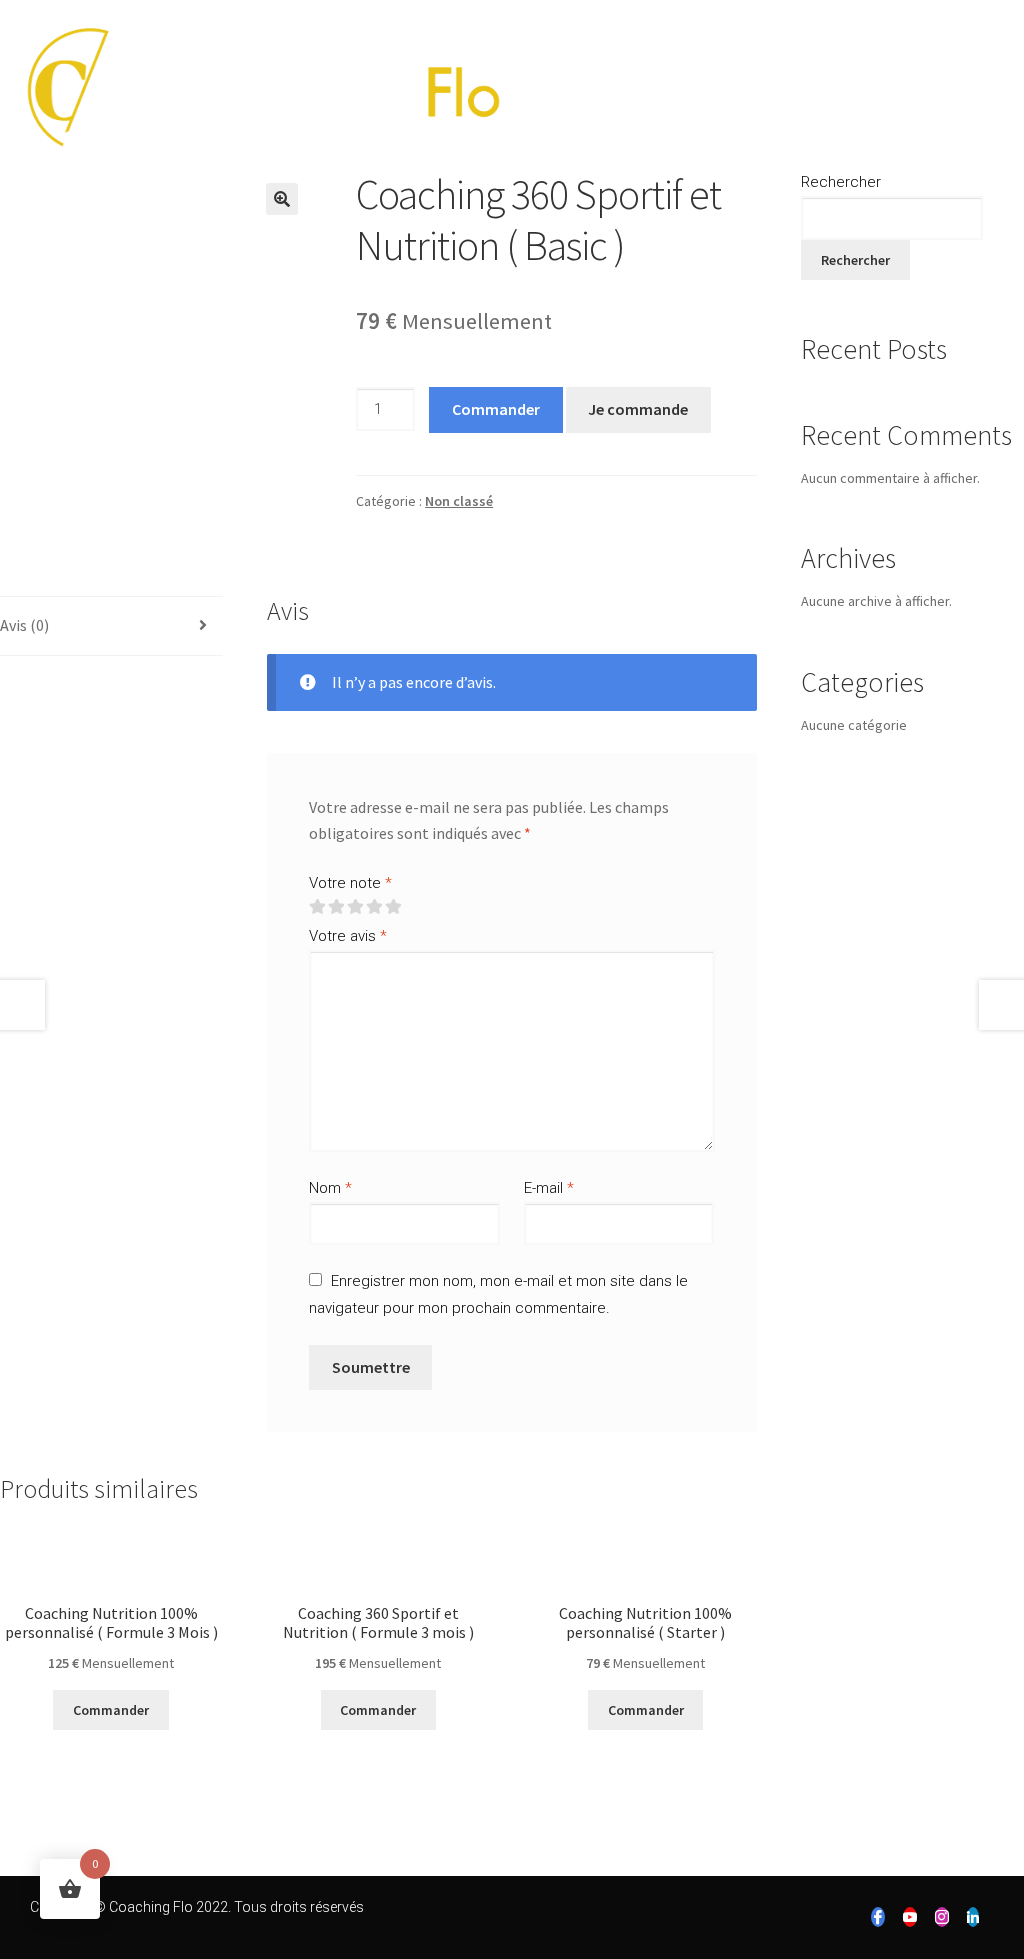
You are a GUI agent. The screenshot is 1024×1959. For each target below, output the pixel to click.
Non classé (459, 501)
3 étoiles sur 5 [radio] (355, 907)
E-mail (549, 1188)
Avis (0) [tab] (24, 625)
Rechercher (841, 182)
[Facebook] (878, 1917)
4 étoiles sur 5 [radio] (374, 907)
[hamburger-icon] (991, 94)
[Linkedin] (973, 1917)
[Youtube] (910, 1917)
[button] (282, 199)
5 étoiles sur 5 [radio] (393, 907)
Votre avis (348, 936)
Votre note (350, 883)
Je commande (638, 409)
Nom (330, 1188)
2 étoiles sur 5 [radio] (336, 907)
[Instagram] (942, 1917)
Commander (496, 409)
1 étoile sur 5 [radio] (317, 907)
